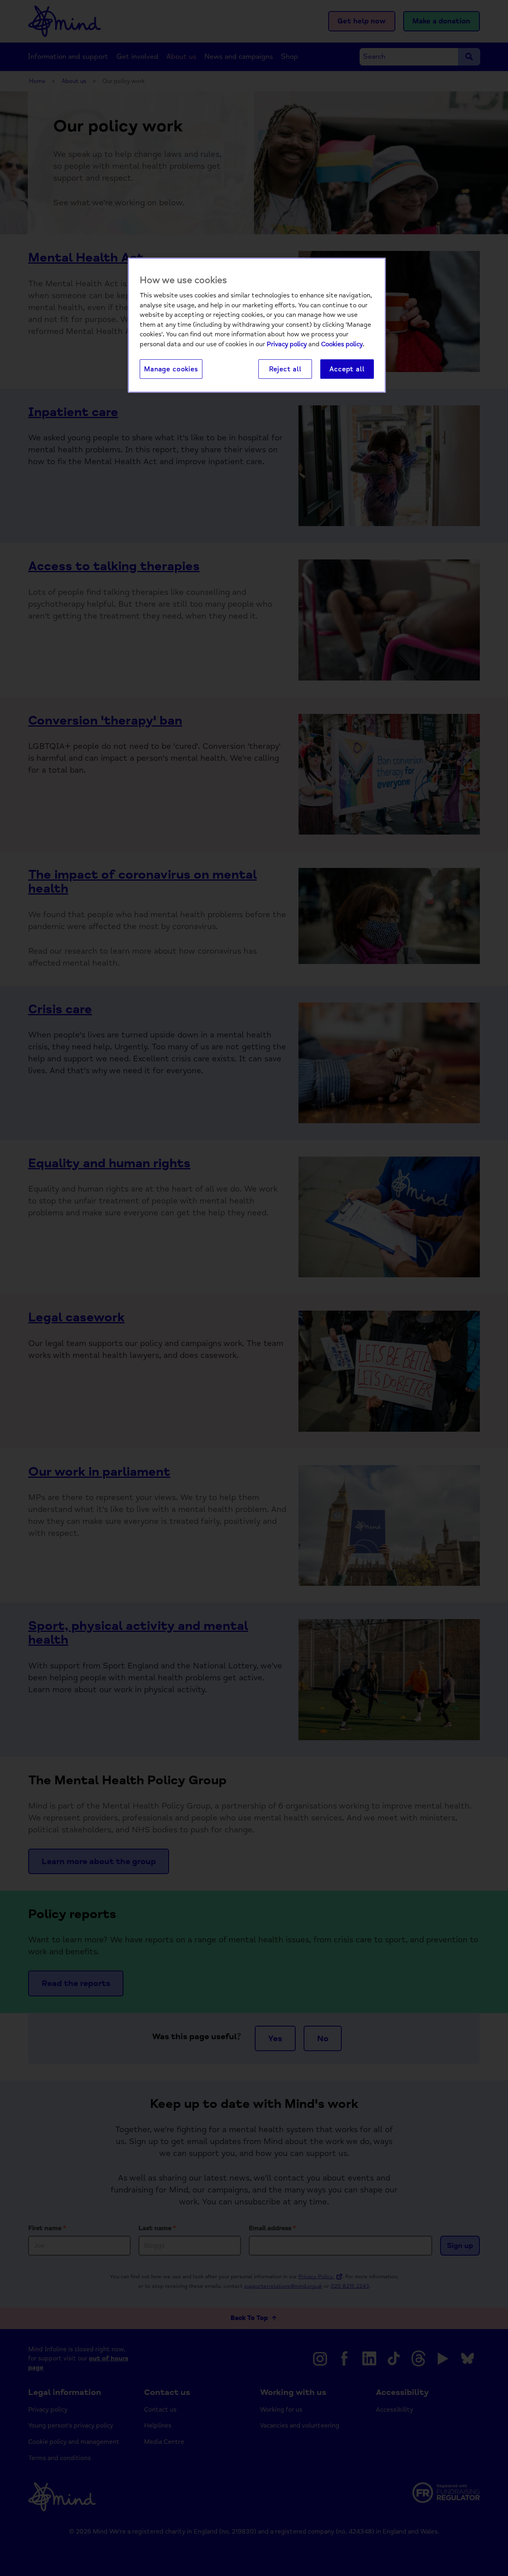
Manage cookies (171, 369)
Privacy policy (287, 344)
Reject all (285, 369)
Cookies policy (342, 344)
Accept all (347, 369)
